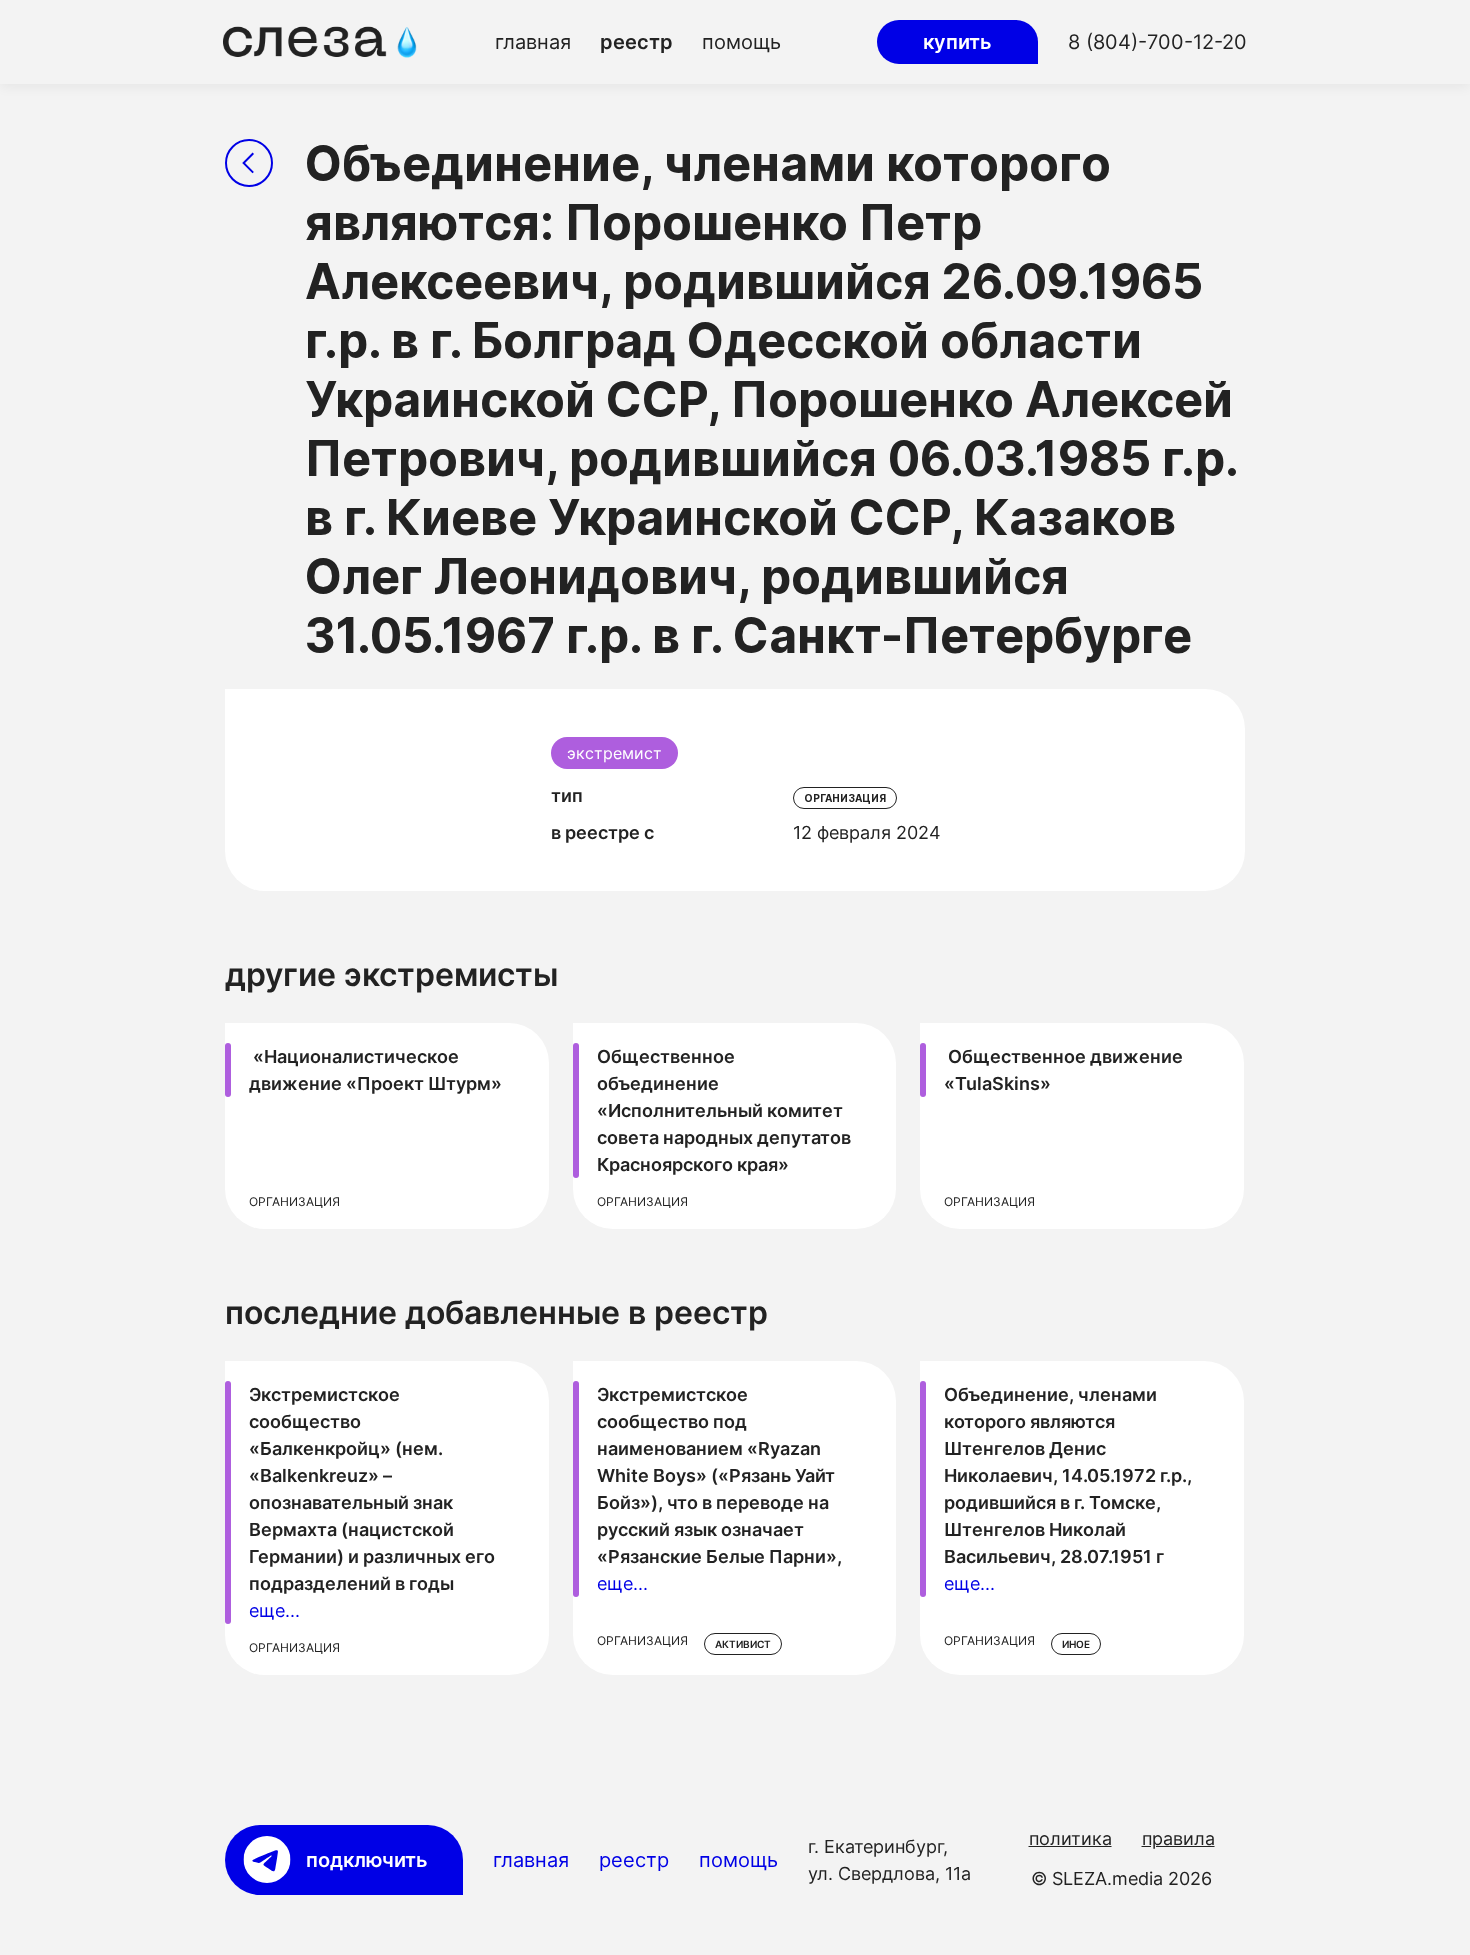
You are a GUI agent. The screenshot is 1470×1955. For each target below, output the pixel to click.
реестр (636, 42)
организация (845, 798)
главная (533, 42)
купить (957, 42)
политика (1070, 1838)
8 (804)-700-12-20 (1157, 42)
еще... (274, 1610)
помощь (741, 42)
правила (1178, 1838)
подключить (367, 1860)
